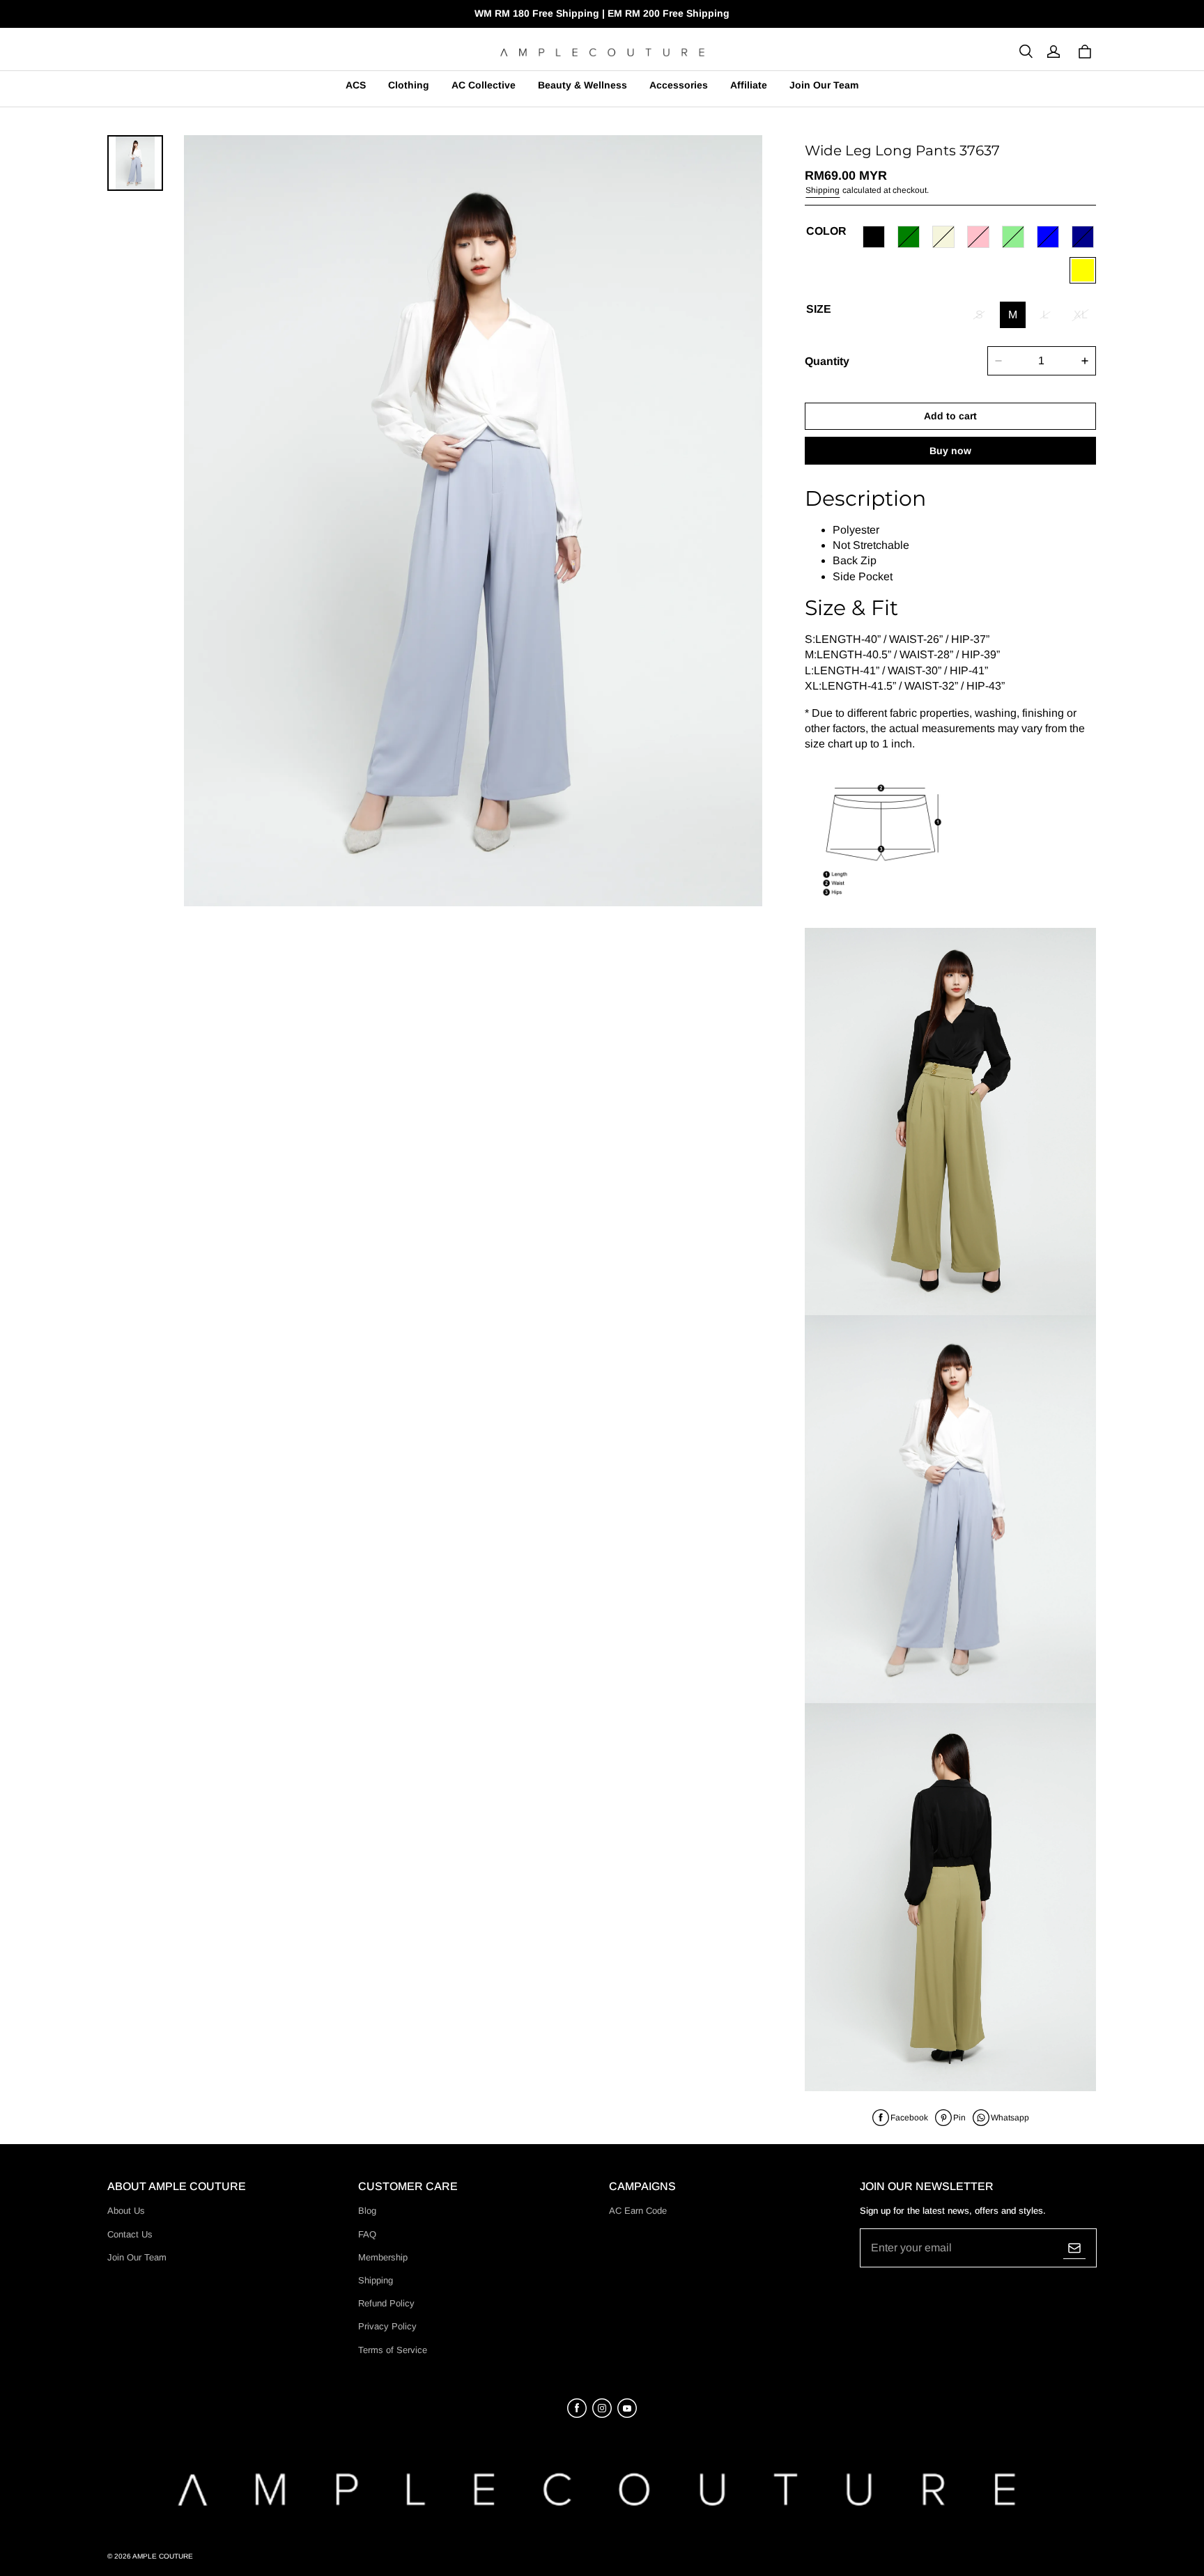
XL (1081, 315)
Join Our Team (824, 85)
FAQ (367, 2234)
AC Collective (484, 85)
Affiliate (749, 85)
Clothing (409, 85)
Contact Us (130, 2234)
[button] (1026, 52)
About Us (126, 2211)
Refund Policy (386, 2303)
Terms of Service (393, 2350)
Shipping (823, 190)
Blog (367, 2211)
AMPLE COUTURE (163, 2556)
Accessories (679, 85)
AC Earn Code (638, 2211)
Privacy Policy (387, 2326)
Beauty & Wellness (582, 85)
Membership (383, 2257)
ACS (356, 85)
